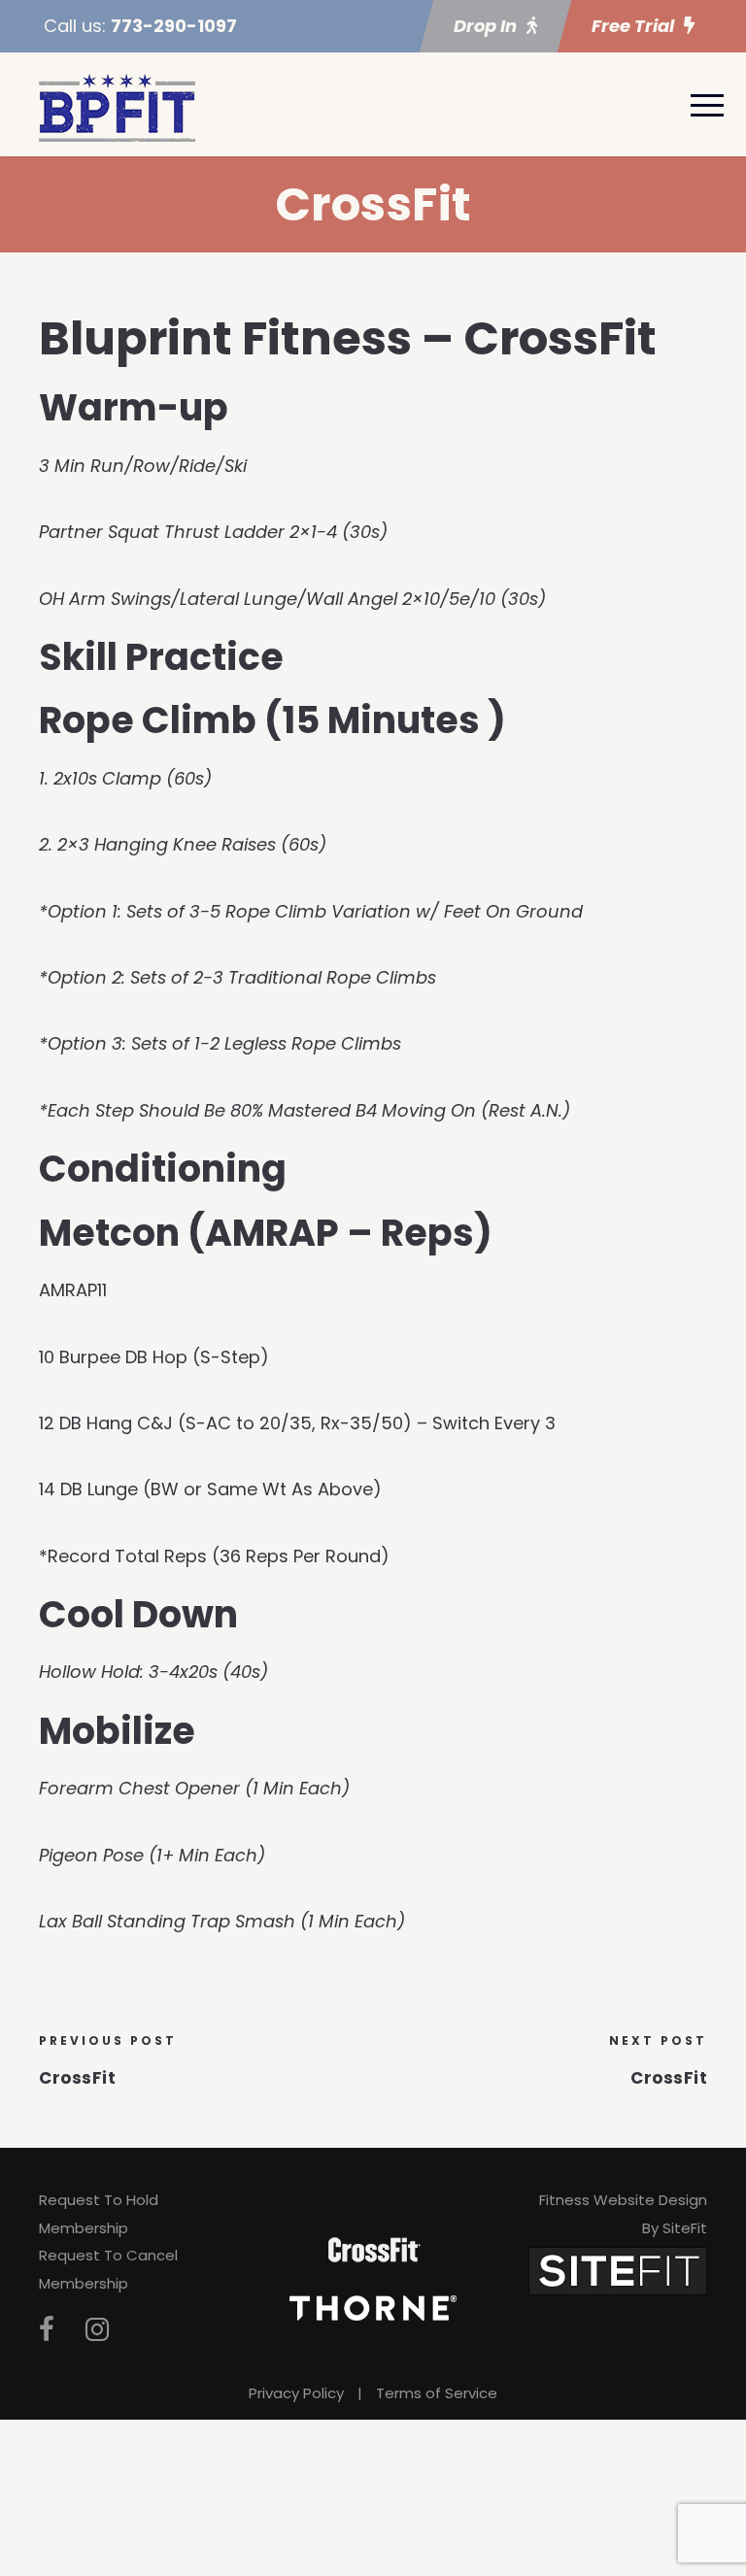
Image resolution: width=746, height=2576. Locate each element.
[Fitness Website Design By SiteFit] (618, 2270)
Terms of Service (437, 2393)
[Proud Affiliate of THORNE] (373, 2307)
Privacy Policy (296, 2393)
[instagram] (97, 2330)
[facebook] (47, 2330)
